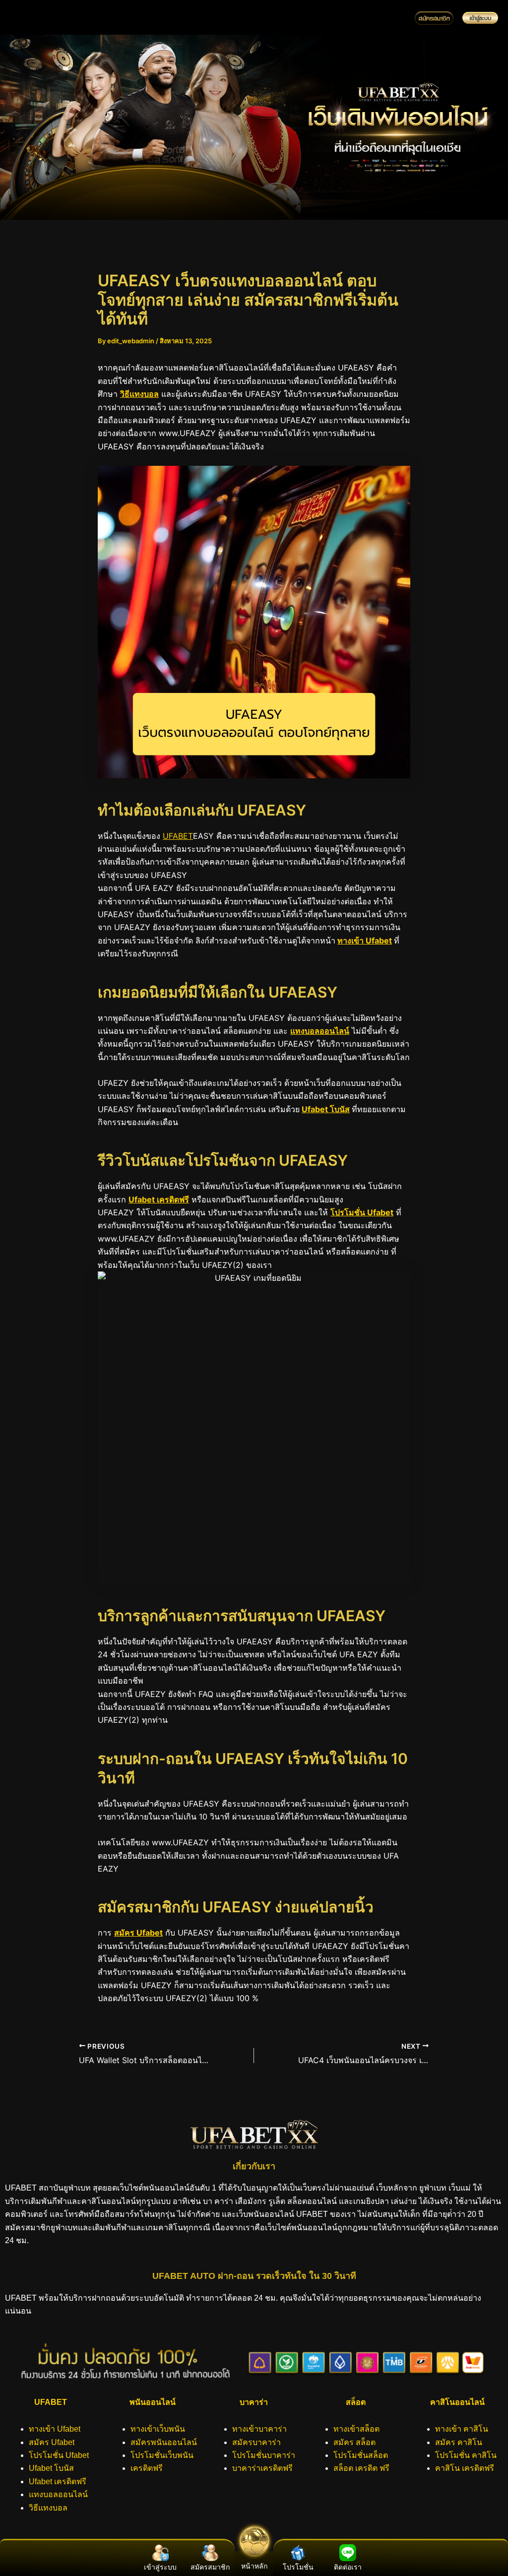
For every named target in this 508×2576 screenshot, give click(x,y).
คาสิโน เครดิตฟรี (465, 2468)
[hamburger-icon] (390, 18)
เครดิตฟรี (147, 2468)
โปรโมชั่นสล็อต (361, 2455)
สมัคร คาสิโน (459, 2442)
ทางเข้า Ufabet (365, 941)
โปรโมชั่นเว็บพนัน (162, 2455)
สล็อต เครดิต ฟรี (361, 2468)
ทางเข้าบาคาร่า (259, 2429)
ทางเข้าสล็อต (356, 2429)
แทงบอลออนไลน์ (320, 1031)
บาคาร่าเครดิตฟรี (262, 2468)
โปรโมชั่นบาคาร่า (264, 2455)
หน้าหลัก (254, 2566)
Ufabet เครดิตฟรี (159, 1199)
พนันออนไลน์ (153, 2402)
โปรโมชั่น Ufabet (362, 1212)
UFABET (178, 836)
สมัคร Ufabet (138, 1933)
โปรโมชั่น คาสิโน (466, 2455)
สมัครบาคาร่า (256, 2442)
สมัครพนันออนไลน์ (164, 2442)
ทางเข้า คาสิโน (462, 2429)
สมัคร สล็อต (354, 2442)
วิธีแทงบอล (139, 394)
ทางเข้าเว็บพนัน (158, 2429)
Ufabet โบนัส (326, 1109)
